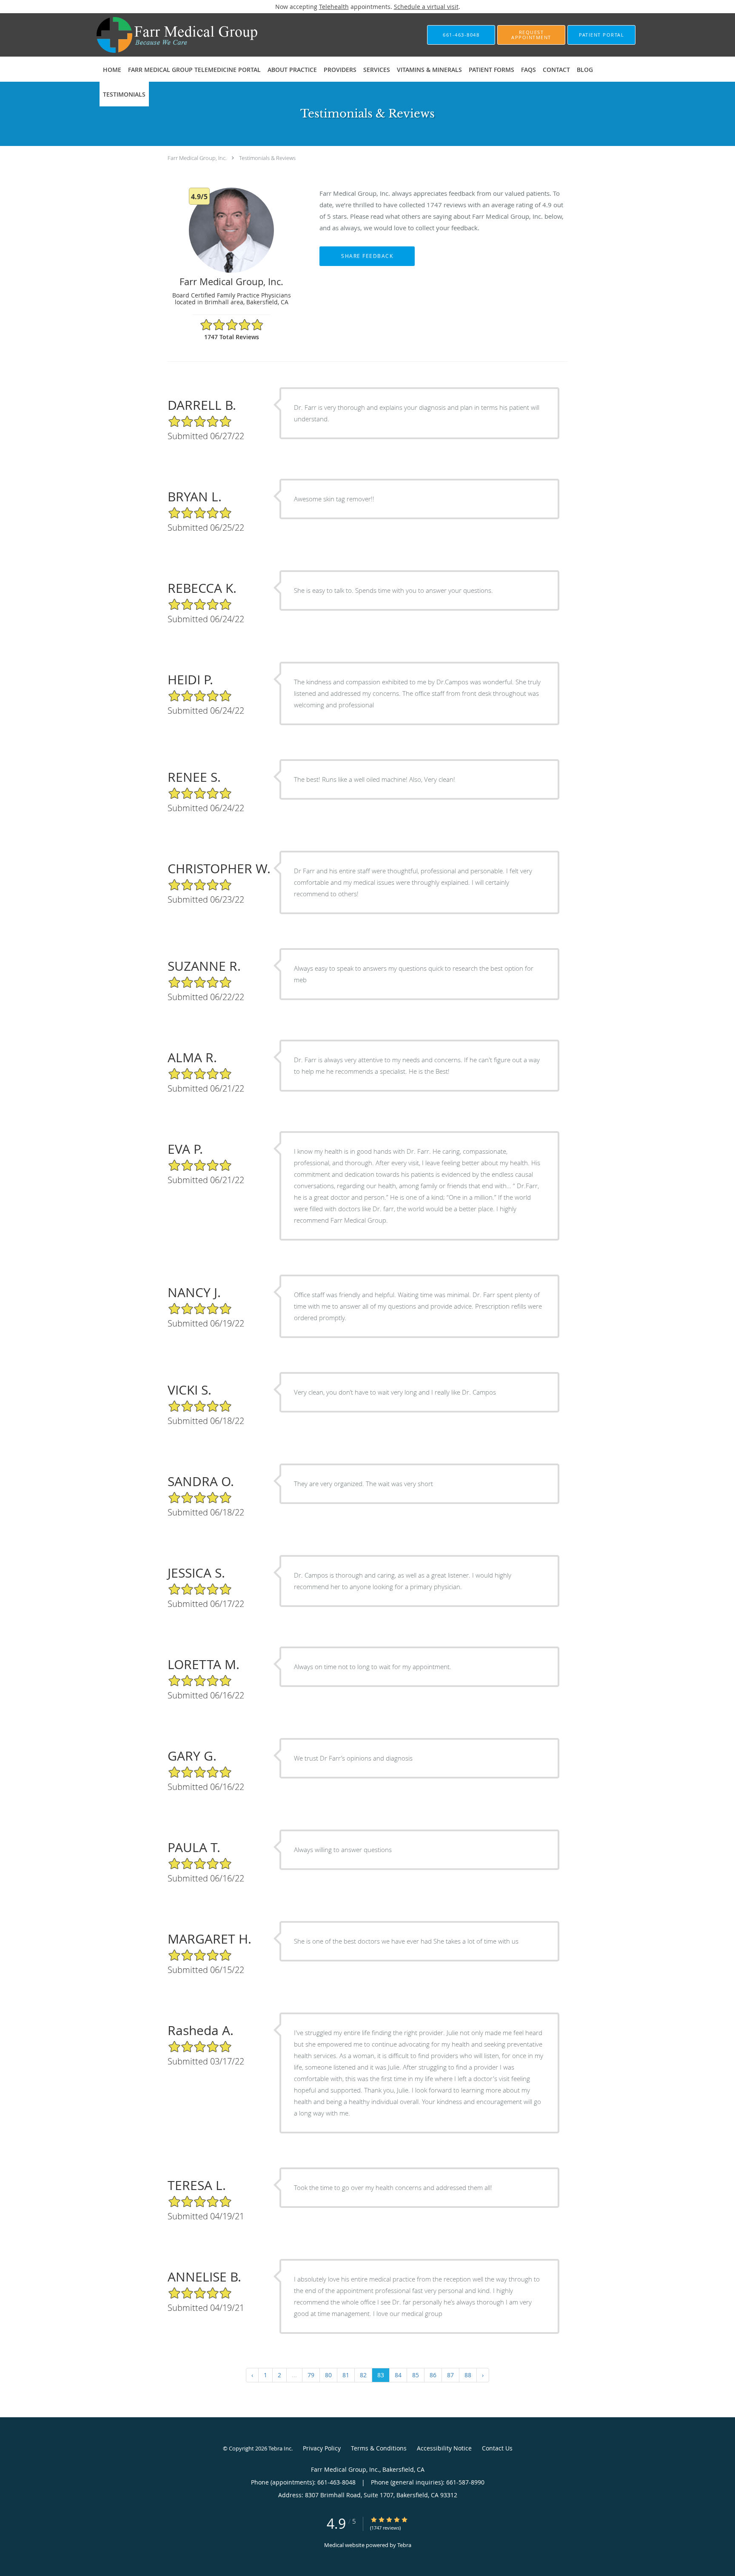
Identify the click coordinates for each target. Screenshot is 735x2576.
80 (328, 2375)
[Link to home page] (164, 35)
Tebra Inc (280, 2448)
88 (468, 2375)
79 (311, 2375)
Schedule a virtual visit (426, 7)
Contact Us (497, 2448)
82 (363, 2375)
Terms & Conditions (379, 2448)
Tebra (404, 2545)
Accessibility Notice (444, 2448)
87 (450, 2375)
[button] (531, 35)
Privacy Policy (322, 2448)
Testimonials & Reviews (267, 158)
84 (398, 2375)
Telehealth (334, 7)
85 (416, 2375)
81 (346, 2375)
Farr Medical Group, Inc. (197, 158)
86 (433, 2375)
